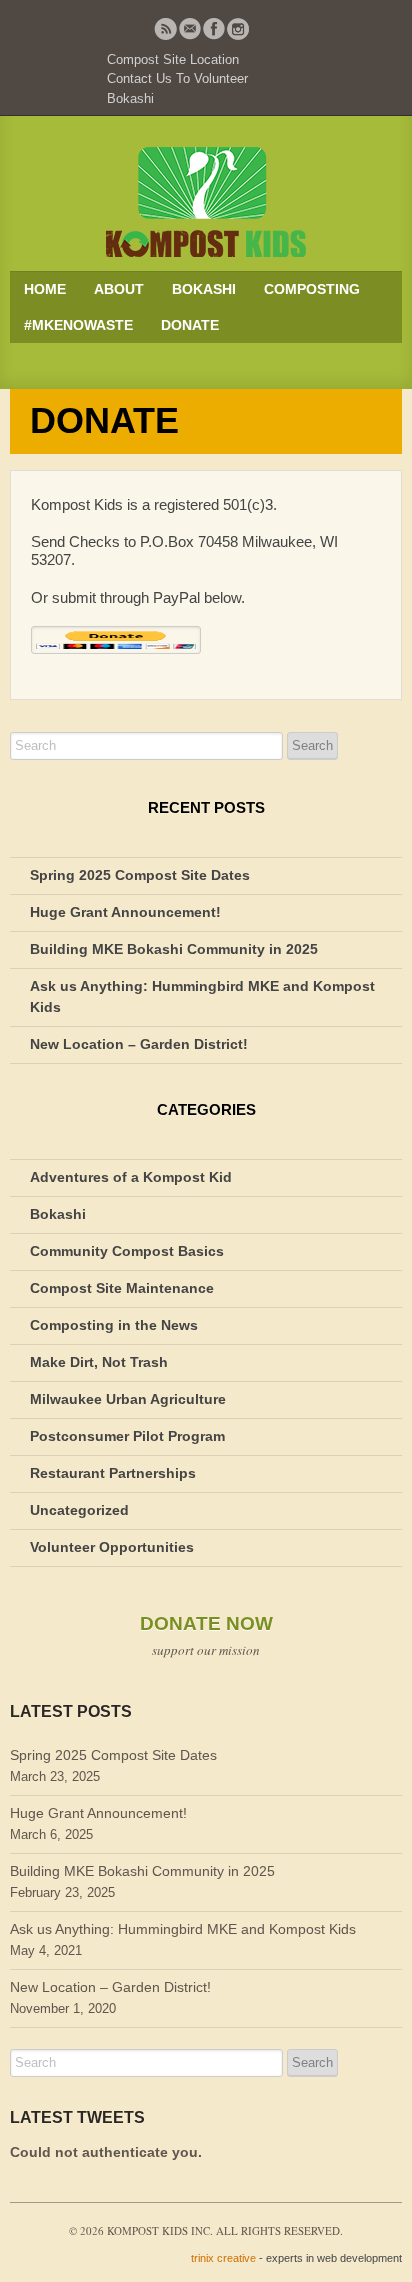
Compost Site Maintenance (122, 1288)
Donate (190, 325)
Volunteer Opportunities (112, 1547)
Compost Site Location (173, 59)
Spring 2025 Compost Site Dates (140, 875)
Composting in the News (114, 1325)
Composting (312, 289)
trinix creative (223, 2258)
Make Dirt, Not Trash (99, 1362)
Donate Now (206, 1623)
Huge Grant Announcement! (125, 912)
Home (45, 289)
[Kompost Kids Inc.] (206, 201)
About (119, 289)
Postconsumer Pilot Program (127, 1436)
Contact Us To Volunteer (177, 78)
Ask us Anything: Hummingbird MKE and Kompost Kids (183, 1929)
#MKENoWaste (78, 325)
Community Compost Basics (127, 1251)
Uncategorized (79, 1510)
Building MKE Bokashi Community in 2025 (174, 949)
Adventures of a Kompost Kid (131, 1177)
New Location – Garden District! (139, 1044)
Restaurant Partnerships (113, 1473)
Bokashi (130, 98)
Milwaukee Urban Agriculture (128, 1399)
